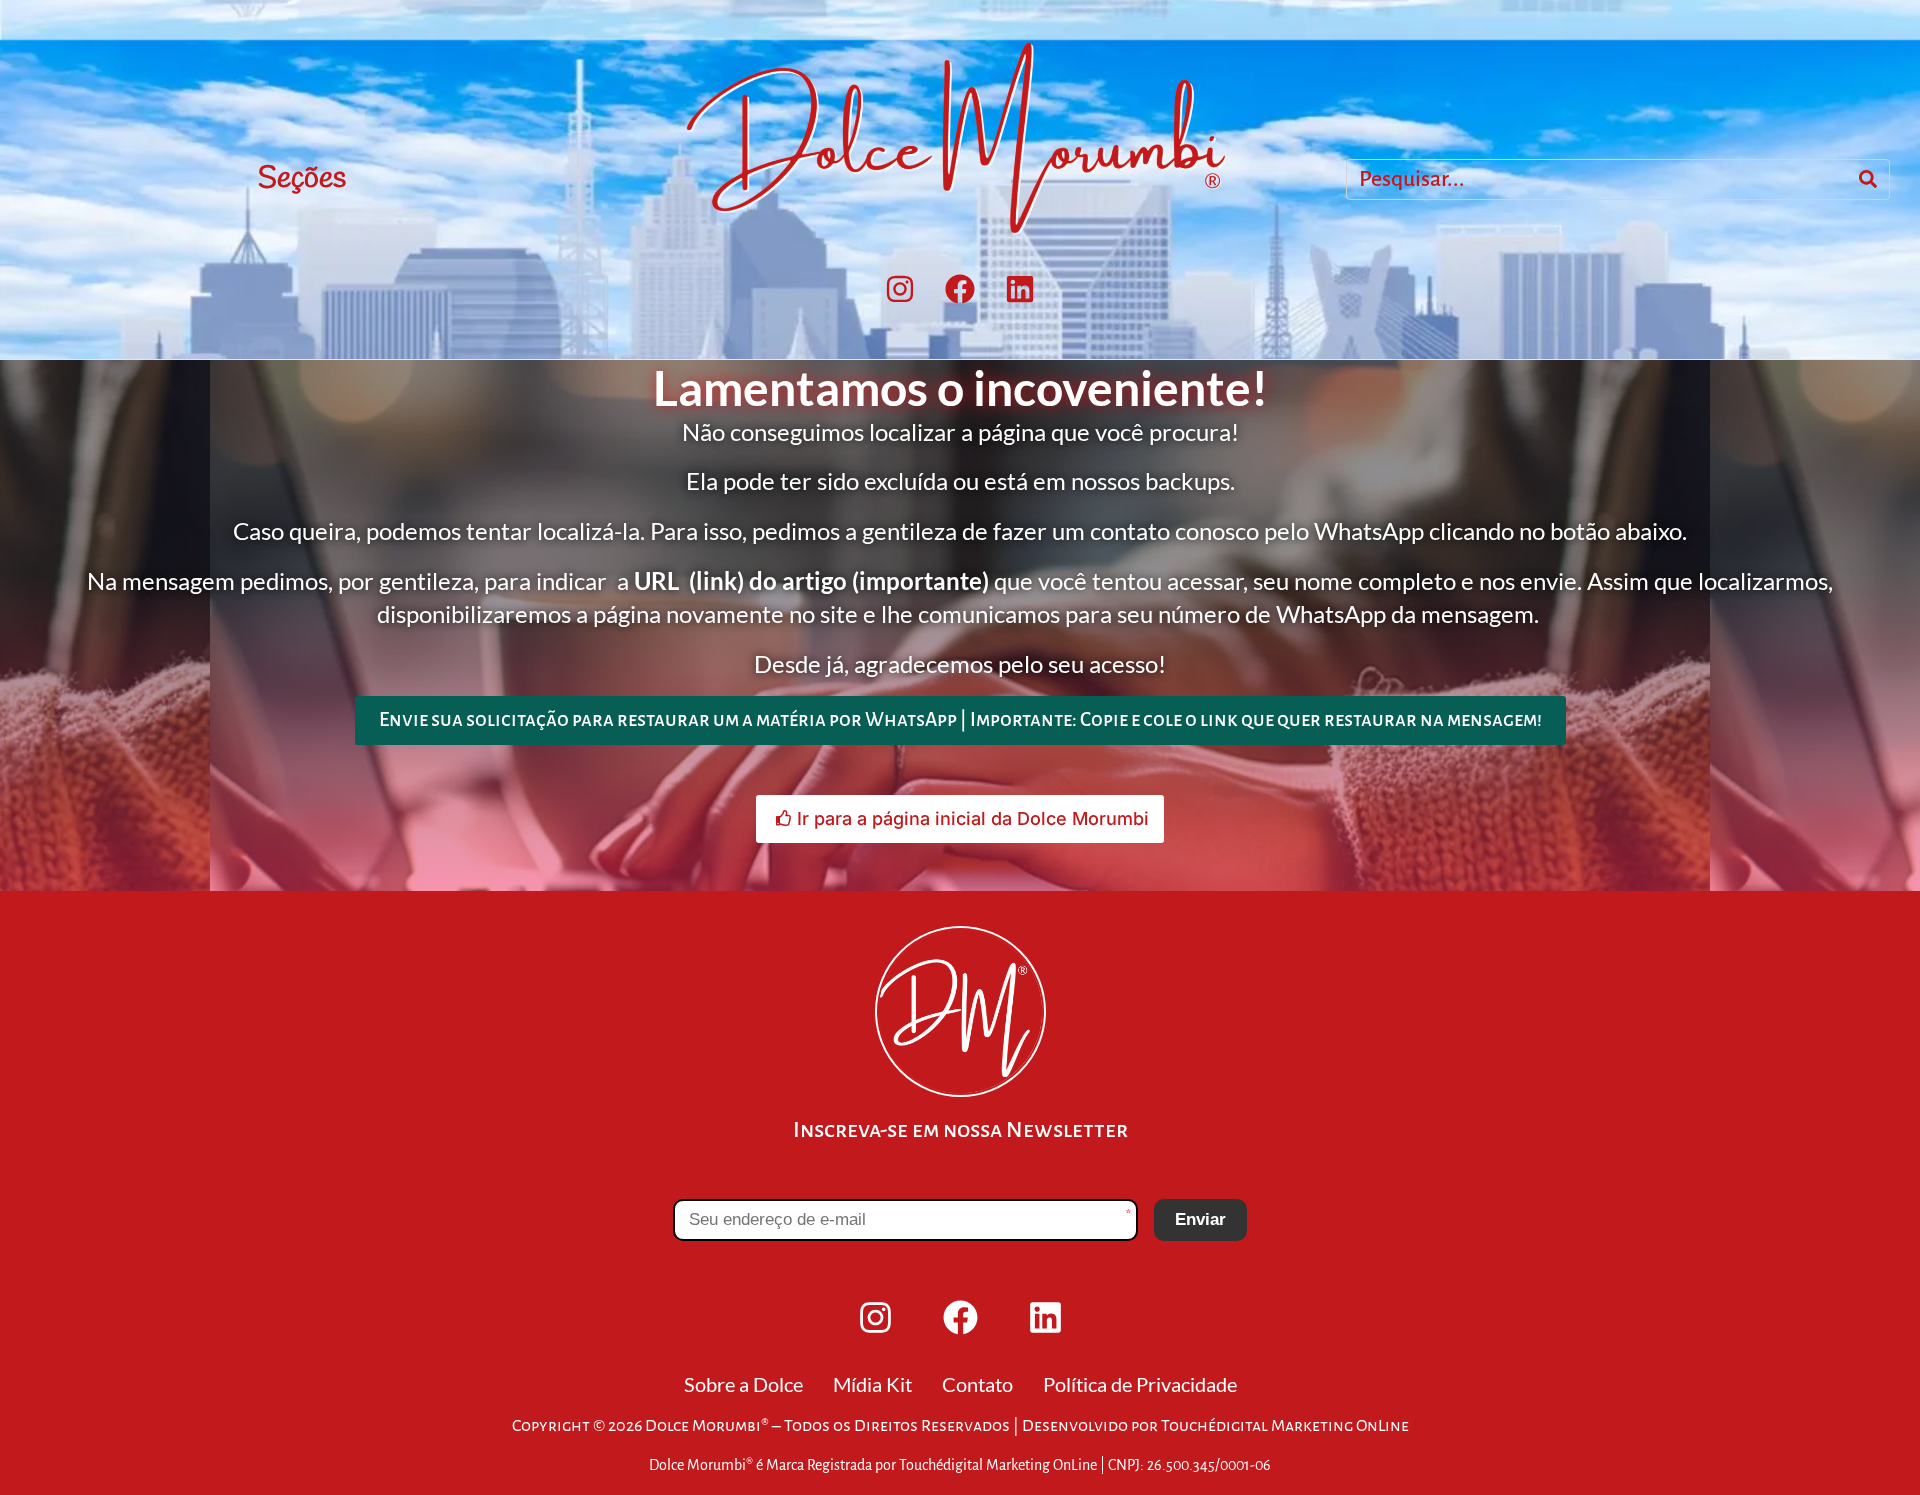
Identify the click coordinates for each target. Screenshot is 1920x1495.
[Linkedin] (1020, 289)
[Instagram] (900, 289)
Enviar (1200, 1219)
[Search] (1868, 180)
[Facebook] (960, 289)
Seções (302, 179)
